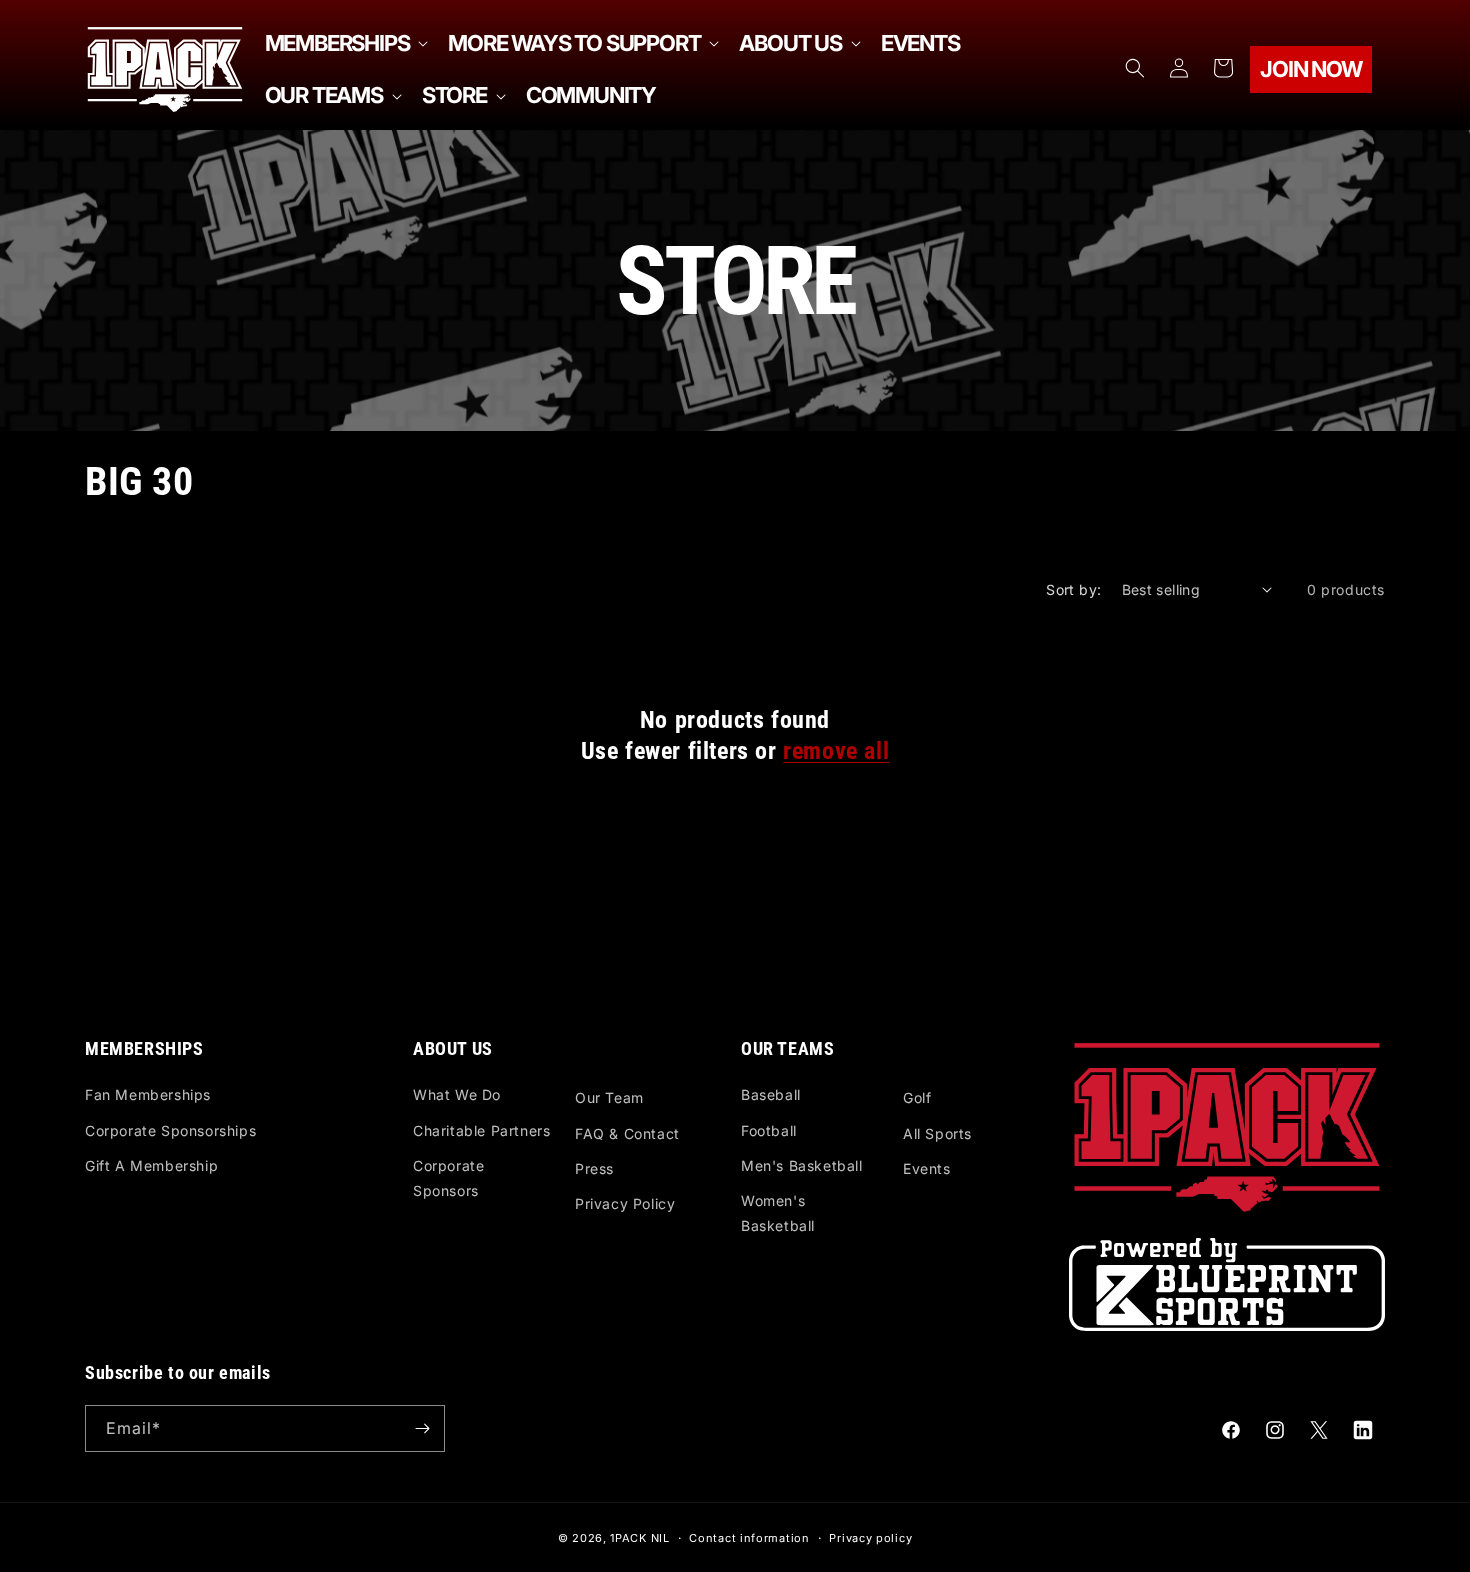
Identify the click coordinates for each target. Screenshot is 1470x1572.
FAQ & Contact (627, 1133)
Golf (917, 1097)
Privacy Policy (625, 1203)
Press (594, 1168)
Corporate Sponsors (448, 1178)
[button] (345, 43)
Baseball (771, 1094)
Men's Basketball (802, 1165)
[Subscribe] (422, 1428)
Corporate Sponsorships (170, 1130)
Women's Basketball (778, 1213)
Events (927, 1168)
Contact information (749, 1538)
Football (769, 1130)
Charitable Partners (481, 1130)
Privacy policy (870, 1538)
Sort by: (1073, 589)
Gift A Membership (151, 1165)
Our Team (609, 1097)
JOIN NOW (1310, 69)
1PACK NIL (639, 1538)
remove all (836, 751)
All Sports (937, 1133)
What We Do (457, 1094)
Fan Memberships (148, 1094)
